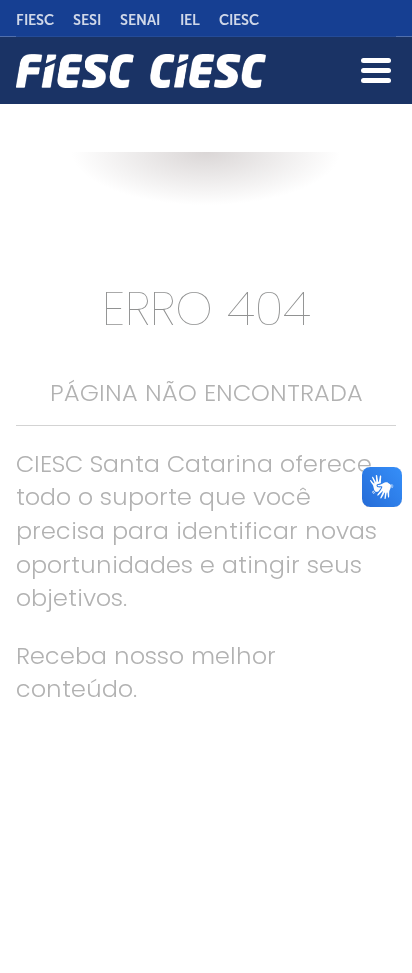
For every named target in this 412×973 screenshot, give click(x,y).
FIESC (35, 20)
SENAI (140, 20)
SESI (87, 20)
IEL (190, 20)
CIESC (239, 20)
